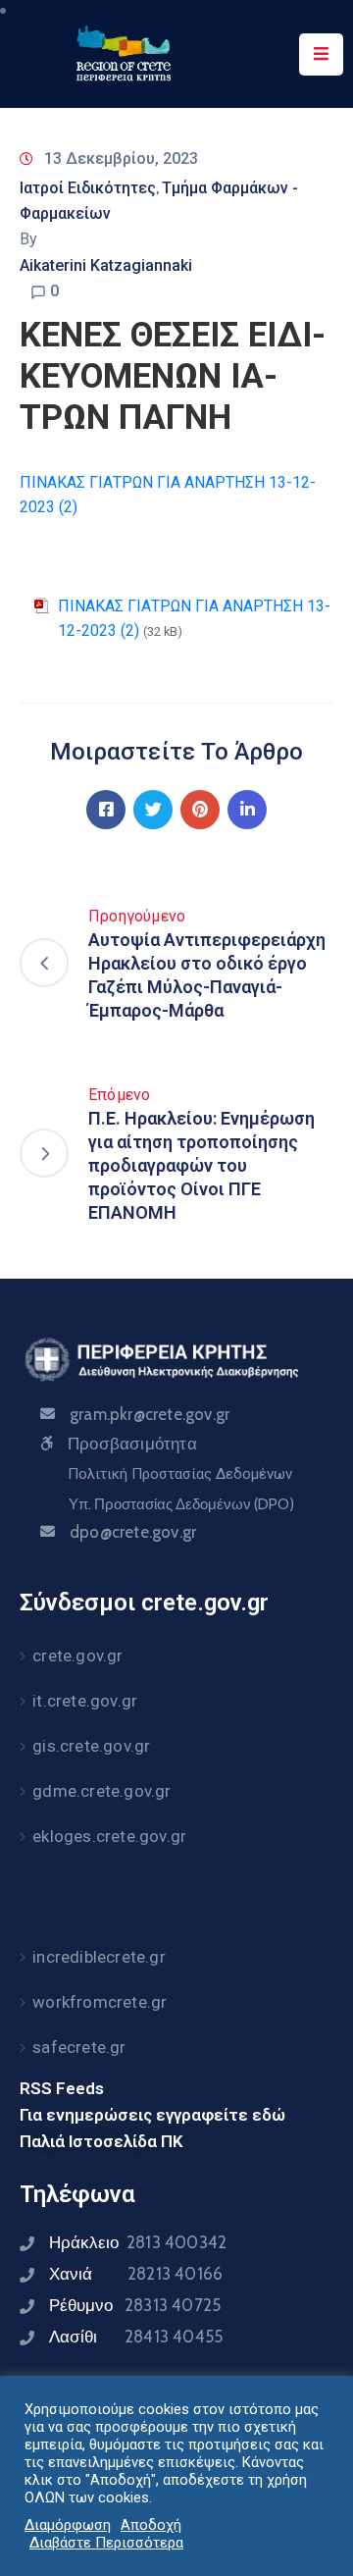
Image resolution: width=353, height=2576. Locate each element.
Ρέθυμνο (135, 2305)
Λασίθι (136, 2337)
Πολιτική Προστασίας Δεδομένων (180, 1474)
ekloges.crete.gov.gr (109, 1836)
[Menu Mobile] (321, 54)
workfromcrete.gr (100, 2002)
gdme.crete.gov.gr (101, 1791)
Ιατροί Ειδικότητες (88, 188)
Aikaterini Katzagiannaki (106, 265)
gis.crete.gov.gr (91, 1746)
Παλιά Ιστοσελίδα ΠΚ (101, 2141)
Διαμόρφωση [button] (68, 2525)
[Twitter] (153, 810)
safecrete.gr (79, 2047)
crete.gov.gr (77, 1656)
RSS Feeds (62, 2088)
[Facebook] (106, 810)
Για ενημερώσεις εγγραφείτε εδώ (152, 2115)
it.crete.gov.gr (85, 1701)
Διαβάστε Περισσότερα (106, 2543)
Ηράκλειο (138, 2242)
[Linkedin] (247, 810)
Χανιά (136, 2274)
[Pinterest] (200, 810)
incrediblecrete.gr (99, 1957)
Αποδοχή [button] (151, 2525)
